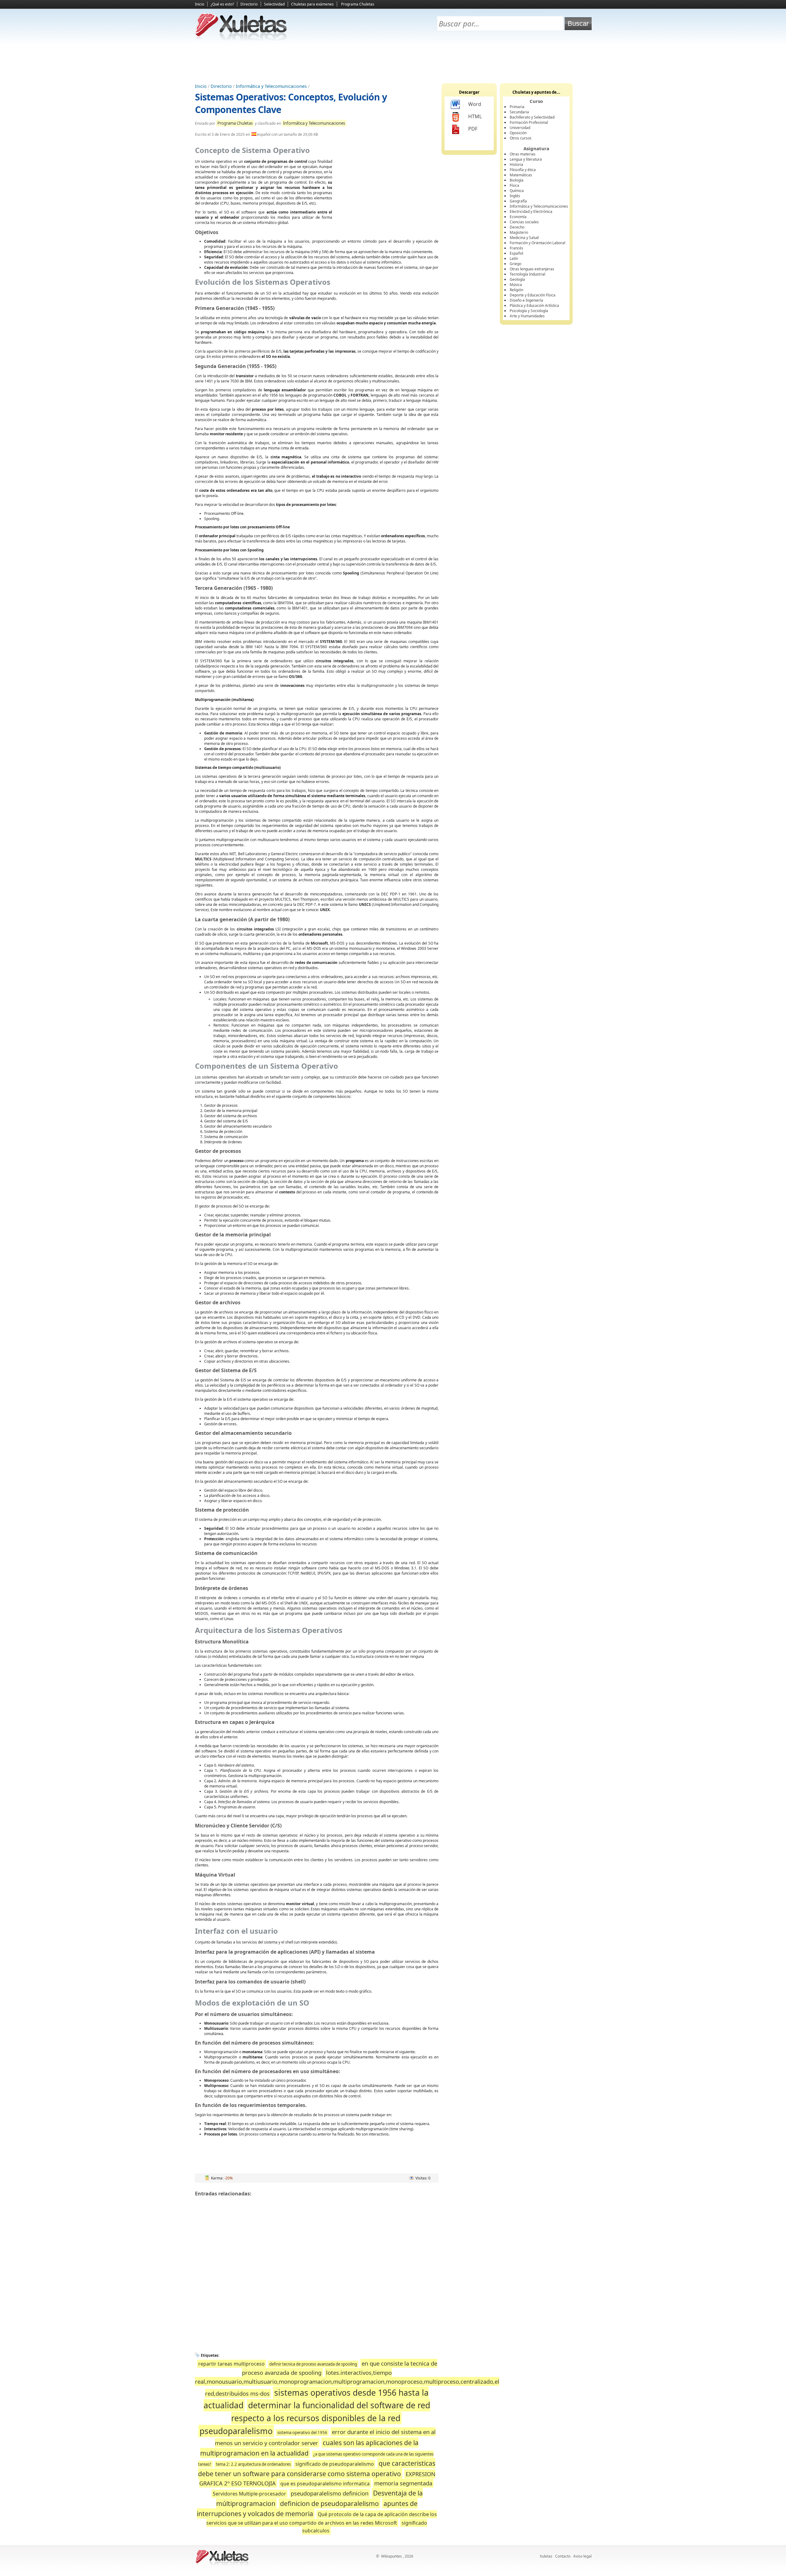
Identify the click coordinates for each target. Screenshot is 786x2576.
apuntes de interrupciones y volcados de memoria (307, 2509)
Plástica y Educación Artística (534, 305)
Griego (516, 264)
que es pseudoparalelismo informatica (325, 2484)
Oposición (518, 133)
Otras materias (523, 154)
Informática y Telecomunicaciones (271, 86)
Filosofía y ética (523, 170)
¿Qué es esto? (222, 4)
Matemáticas (521, 175)
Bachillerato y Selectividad (532, 117)
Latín (514, 258)
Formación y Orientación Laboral (537, 243)
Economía (518, 217)
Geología (517, 279)
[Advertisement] (393, 62)
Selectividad (274, 4)
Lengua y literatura (526, 159)
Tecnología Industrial (527, 274)
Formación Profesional (529, 122)
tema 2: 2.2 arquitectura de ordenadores (253, 2464)
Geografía (518, 201)
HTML (475, 116)
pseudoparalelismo (236, 2431)
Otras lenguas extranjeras (532, 269)
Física (514, 185)
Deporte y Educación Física (533, 295)
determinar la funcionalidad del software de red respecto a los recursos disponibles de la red (331, 2412)
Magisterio (519, 232)
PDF (473, 129)
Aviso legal (582, 2556)
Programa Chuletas (358, 4)
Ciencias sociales (524, 222)
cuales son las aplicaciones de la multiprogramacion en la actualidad (309, 2448)
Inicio (200, 4)
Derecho (517, 227)
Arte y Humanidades (527, 316)
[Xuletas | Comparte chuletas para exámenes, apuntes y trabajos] (241, 39)
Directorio (249, 4)
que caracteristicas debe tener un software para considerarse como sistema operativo (317, 2468)
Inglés (515, 196)
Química (517, 191)
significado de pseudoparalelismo (335, 2464)
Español (516, 253)
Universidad (520, 128)
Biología (517, 180)
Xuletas (546, 2556)
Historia (516, 164)
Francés (516, 248)
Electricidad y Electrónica (531, 211)
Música (516, 285)
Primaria (517, 107)
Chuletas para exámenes (312, 4)
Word (475, 104)
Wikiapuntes (391, 2556)
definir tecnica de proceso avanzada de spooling (313, 2364)
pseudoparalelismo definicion (330, 2493)
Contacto (563, 2556)
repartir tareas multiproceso (232, 2364)
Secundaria (519, 112)
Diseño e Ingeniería (526, 300)
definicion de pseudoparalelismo (329, 2503)
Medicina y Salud (524, 238)
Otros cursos (521, 138)
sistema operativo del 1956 (302, 2433)
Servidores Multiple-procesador (249, 2494)
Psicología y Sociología (529, 311)
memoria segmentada (403, 2483)
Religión (516, 290)
